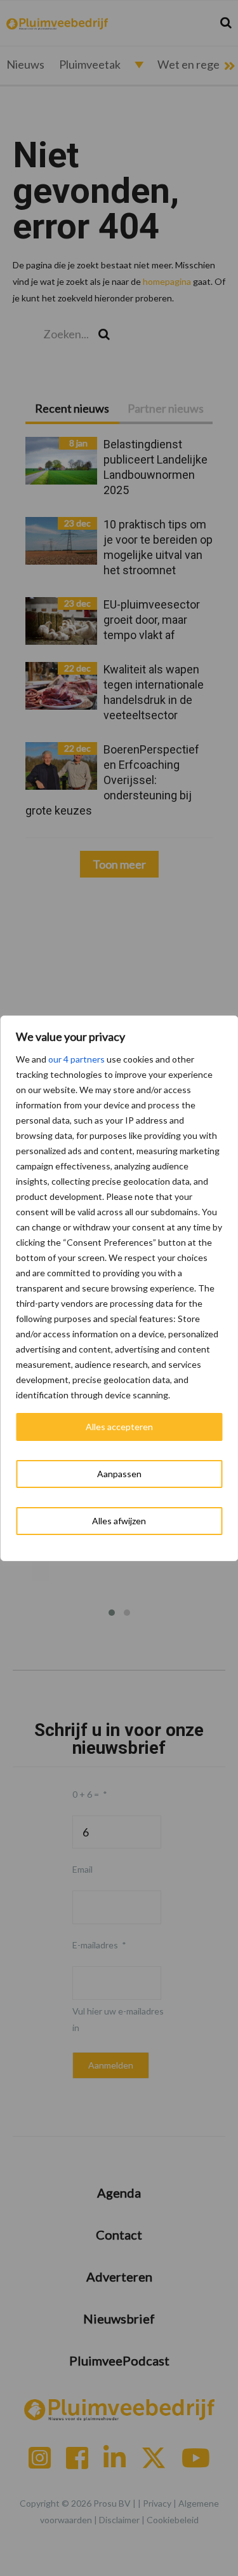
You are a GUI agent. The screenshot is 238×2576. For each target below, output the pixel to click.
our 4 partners (76, 1059)
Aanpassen (119, 1474)
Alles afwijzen (119, 1521)
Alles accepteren (119, 1427)
